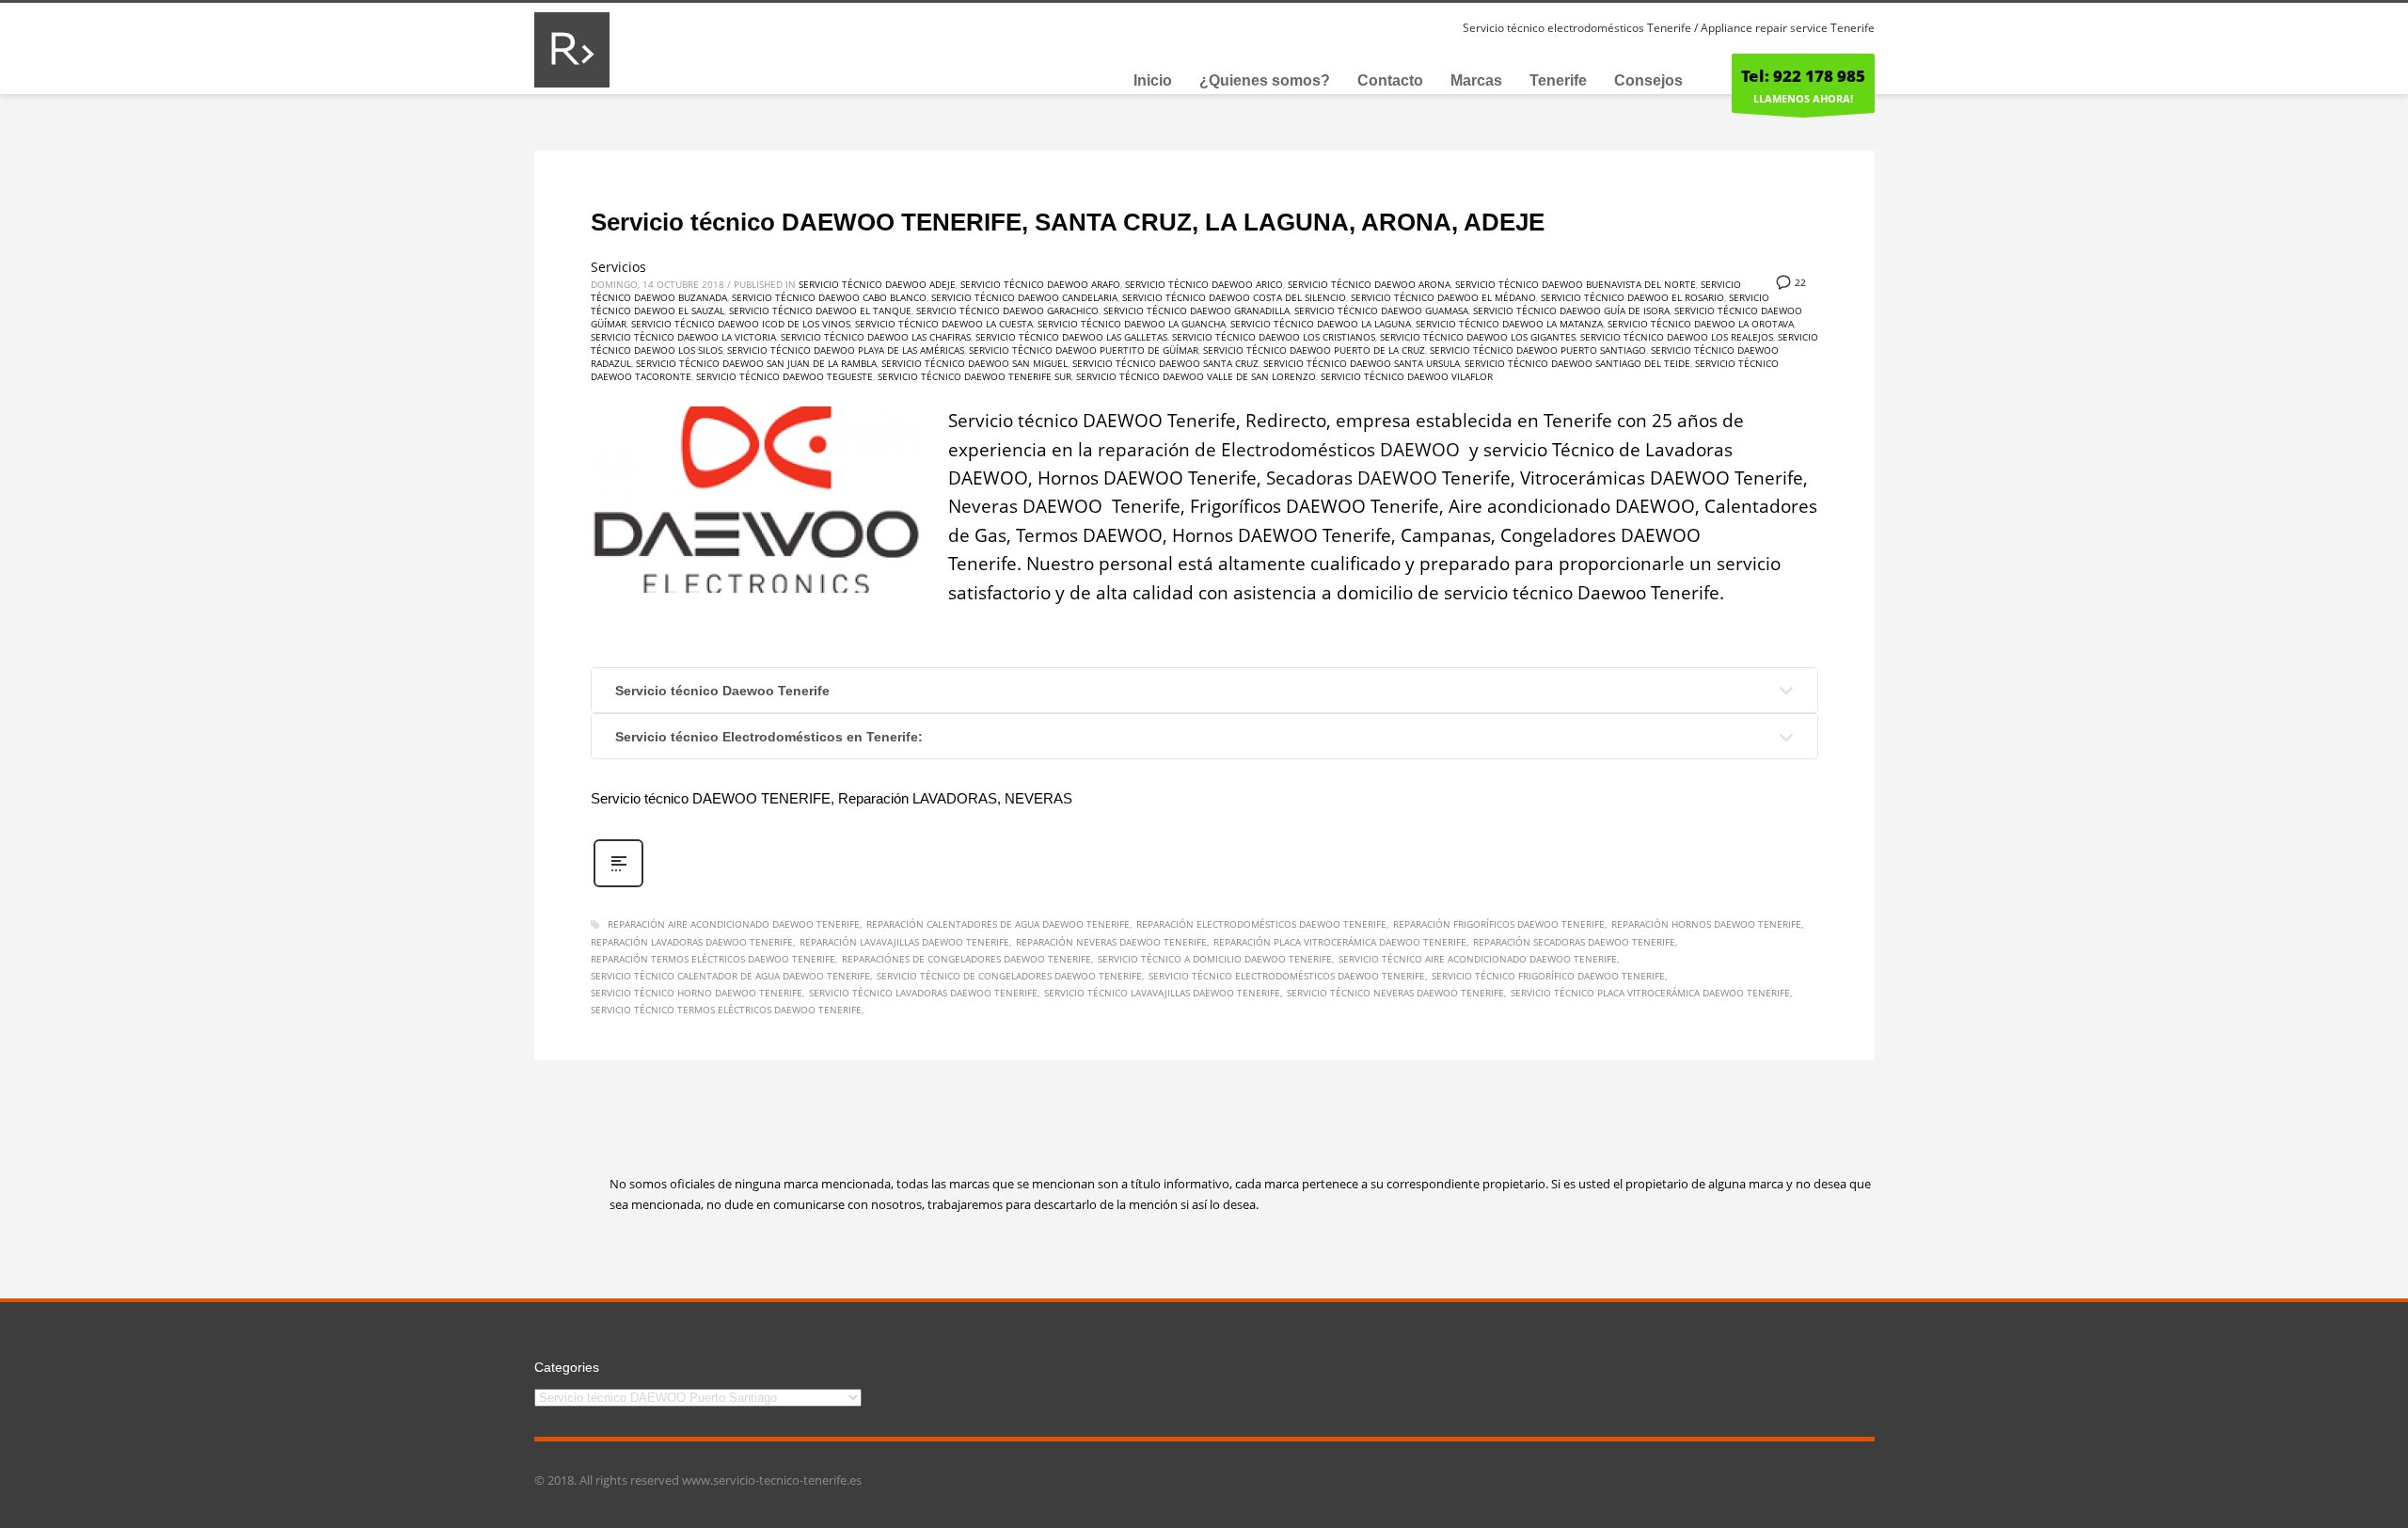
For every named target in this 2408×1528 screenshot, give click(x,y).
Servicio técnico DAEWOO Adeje (877, 284)
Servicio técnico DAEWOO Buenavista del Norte (1576, 284)
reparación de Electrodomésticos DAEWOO (1281, 450)
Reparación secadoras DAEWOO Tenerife (1574, 942)
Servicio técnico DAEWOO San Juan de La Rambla (756, 363)
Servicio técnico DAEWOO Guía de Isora (1571, 310)
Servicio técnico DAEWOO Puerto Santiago (1538, 350)
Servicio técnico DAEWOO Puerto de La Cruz (1314, 350)
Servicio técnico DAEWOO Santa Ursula (1362, 363)
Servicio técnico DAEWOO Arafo (1040, 284)
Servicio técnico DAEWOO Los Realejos (1677, 337)
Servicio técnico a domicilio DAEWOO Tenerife (1215, 959)
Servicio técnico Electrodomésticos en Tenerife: (769, 737)
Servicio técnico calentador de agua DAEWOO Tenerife (730, 976)
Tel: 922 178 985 (1803, 76)
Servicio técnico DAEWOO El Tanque (820, 310)
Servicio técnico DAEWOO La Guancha (1132, 324)
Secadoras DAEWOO (1352, 478)
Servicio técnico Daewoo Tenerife (722, 691)
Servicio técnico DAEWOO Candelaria (1024, 297)
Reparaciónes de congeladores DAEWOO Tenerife (966, 959)
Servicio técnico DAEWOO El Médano (1443, 297)
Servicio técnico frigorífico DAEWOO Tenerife (1548, 976)
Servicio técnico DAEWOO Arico (1204, 284)
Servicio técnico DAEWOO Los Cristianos (1274, 337)
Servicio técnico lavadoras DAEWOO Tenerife (923, 993)
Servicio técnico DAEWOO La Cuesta (944, 324)
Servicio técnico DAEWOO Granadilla (1196, 310)
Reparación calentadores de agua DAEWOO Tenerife (998, 924)
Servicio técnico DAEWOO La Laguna (1321, 324)
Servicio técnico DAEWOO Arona (1369, 284)
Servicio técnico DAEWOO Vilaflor (1407, 376)
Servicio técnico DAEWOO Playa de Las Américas (846, 350)
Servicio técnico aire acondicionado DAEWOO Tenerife (1478, 959)
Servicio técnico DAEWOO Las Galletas (1071, 337)
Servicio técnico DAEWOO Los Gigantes (1478, 337)
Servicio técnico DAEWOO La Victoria (683, 337)
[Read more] (618, 885)
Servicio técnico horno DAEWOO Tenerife (697, 993)
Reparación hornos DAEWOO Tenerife (1706, 924)
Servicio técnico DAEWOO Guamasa (1381, 310)
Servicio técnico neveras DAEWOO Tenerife (1395, 993)
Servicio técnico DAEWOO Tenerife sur (974, 376)
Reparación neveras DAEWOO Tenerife (1111, 942)
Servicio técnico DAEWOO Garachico (1007, 310)
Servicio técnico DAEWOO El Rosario (1632, 297)
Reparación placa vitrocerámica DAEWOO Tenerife (1340, 942)
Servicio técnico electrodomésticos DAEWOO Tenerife (1287, 976)
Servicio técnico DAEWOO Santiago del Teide (1577, 363)
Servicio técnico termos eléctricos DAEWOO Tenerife (726, 1010)
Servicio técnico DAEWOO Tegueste (784, 376)
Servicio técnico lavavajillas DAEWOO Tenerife (1162, 993)
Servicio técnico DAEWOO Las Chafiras (876, 337)
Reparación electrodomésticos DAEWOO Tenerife (1261, 924)
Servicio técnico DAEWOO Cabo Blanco (829, 297)
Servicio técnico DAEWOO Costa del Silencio (1234, 297)
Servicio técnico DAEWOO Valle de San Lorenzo (1196, 376)
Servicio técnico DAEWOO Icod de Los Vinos (741, 324)
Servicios (618, 267)
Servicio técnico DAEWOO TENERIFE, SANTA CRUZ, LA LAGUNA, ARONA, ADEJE (1068, 222)
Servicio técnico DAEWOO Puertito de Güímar (1084, 350)
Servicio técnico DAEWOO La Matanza (1509, 324)
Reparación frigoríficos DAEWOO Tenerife (1499, 924)
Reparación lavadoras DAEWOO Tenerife (692, 942)
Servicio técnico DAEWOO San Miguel (974, 363)
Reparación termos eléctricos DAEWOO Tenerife (713, 959)
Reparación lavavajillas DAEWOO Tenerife (904, 942)
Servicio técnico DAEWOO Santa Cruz (1165, 363)
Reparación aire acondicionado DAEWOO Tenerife (734, 924)
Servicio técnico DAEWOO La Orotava (1701, 324)
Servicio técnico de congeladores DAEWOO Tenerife (1009, 976)
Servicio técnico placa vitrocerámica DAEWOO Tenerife (1650, 993)
